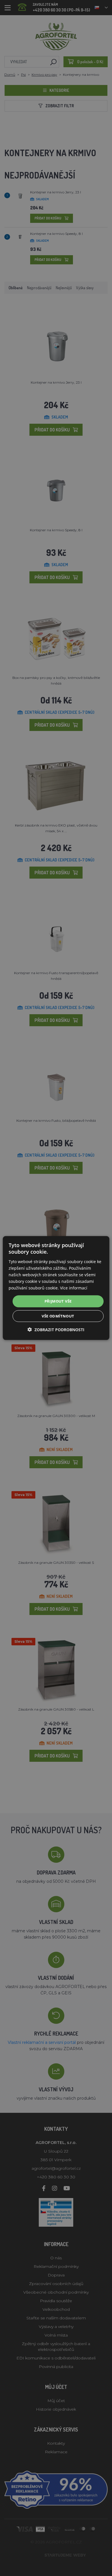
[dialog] (56, 1288)
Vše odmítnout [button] (58, 1316)
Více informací (74, 1288)
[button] (56, 1329)
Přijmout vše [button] (58, 1301)
